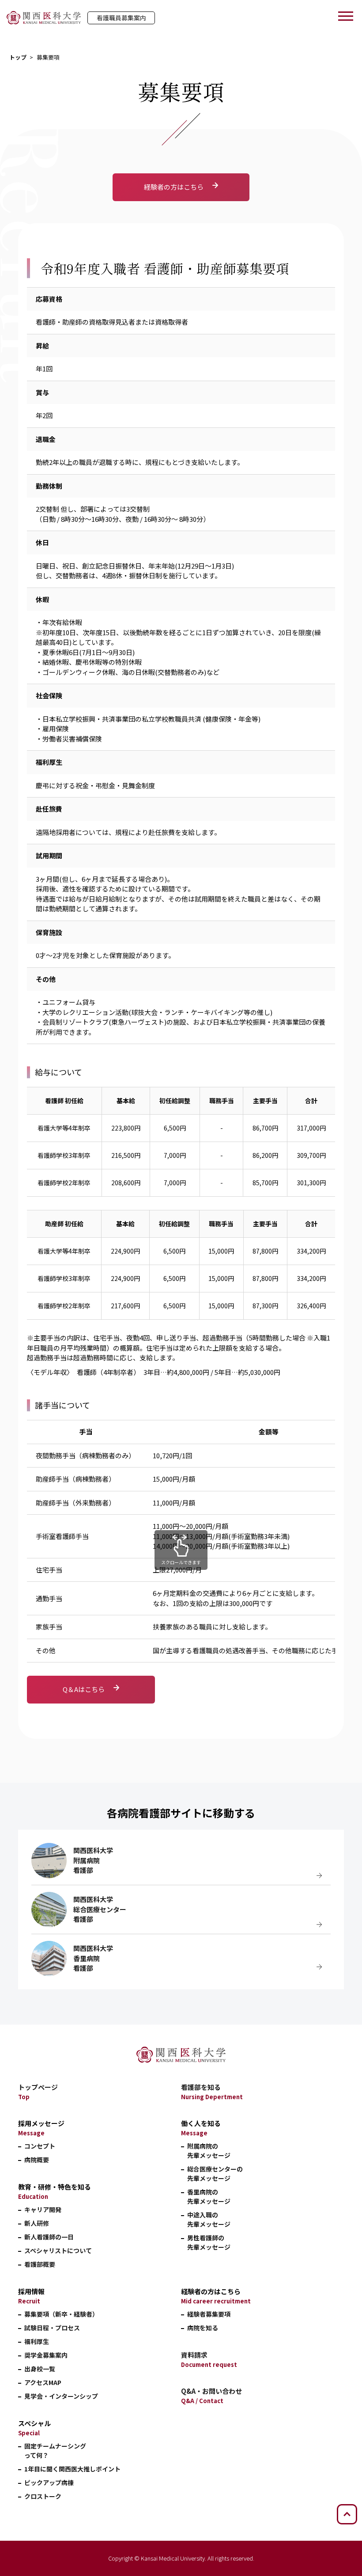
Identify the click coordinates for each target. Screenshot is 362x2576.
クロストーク (43, 2496)
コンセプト (40, 2146)
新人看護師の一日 (49, 2237)
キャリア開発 (43, 2209)
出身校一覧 (40, 2369)
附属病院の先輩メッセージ (209, 2151)
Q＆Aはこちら (84, 1689)
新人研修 (37, 2223)
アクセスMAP (43, 2382)
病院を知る (203, 2328)
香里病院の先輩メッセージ (209, 2196)
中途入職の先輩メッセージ (209, 2219)
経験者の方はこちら (174, 187)
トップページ (38, 2092)
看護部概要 (40, 2264)
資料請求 (209, 2359)
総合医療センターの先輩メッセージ (215, 2173)
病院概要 (37, 2160)
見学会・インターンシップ (61, 2396)
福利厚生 (37, 2341)
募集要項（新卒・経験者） (61, 2314)
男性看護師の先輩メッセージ (209, 2242)
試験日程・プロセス (52, 2328)
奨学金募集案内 (46, 2355)
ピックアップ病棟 (49, 2482)
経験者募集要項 (209, 2314)
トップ (18, 57)
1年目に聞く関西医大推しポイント (72, 2469)
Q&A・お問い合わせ (211, 2396)
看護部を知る (212, 2092)
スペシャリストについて (58, 2250)
